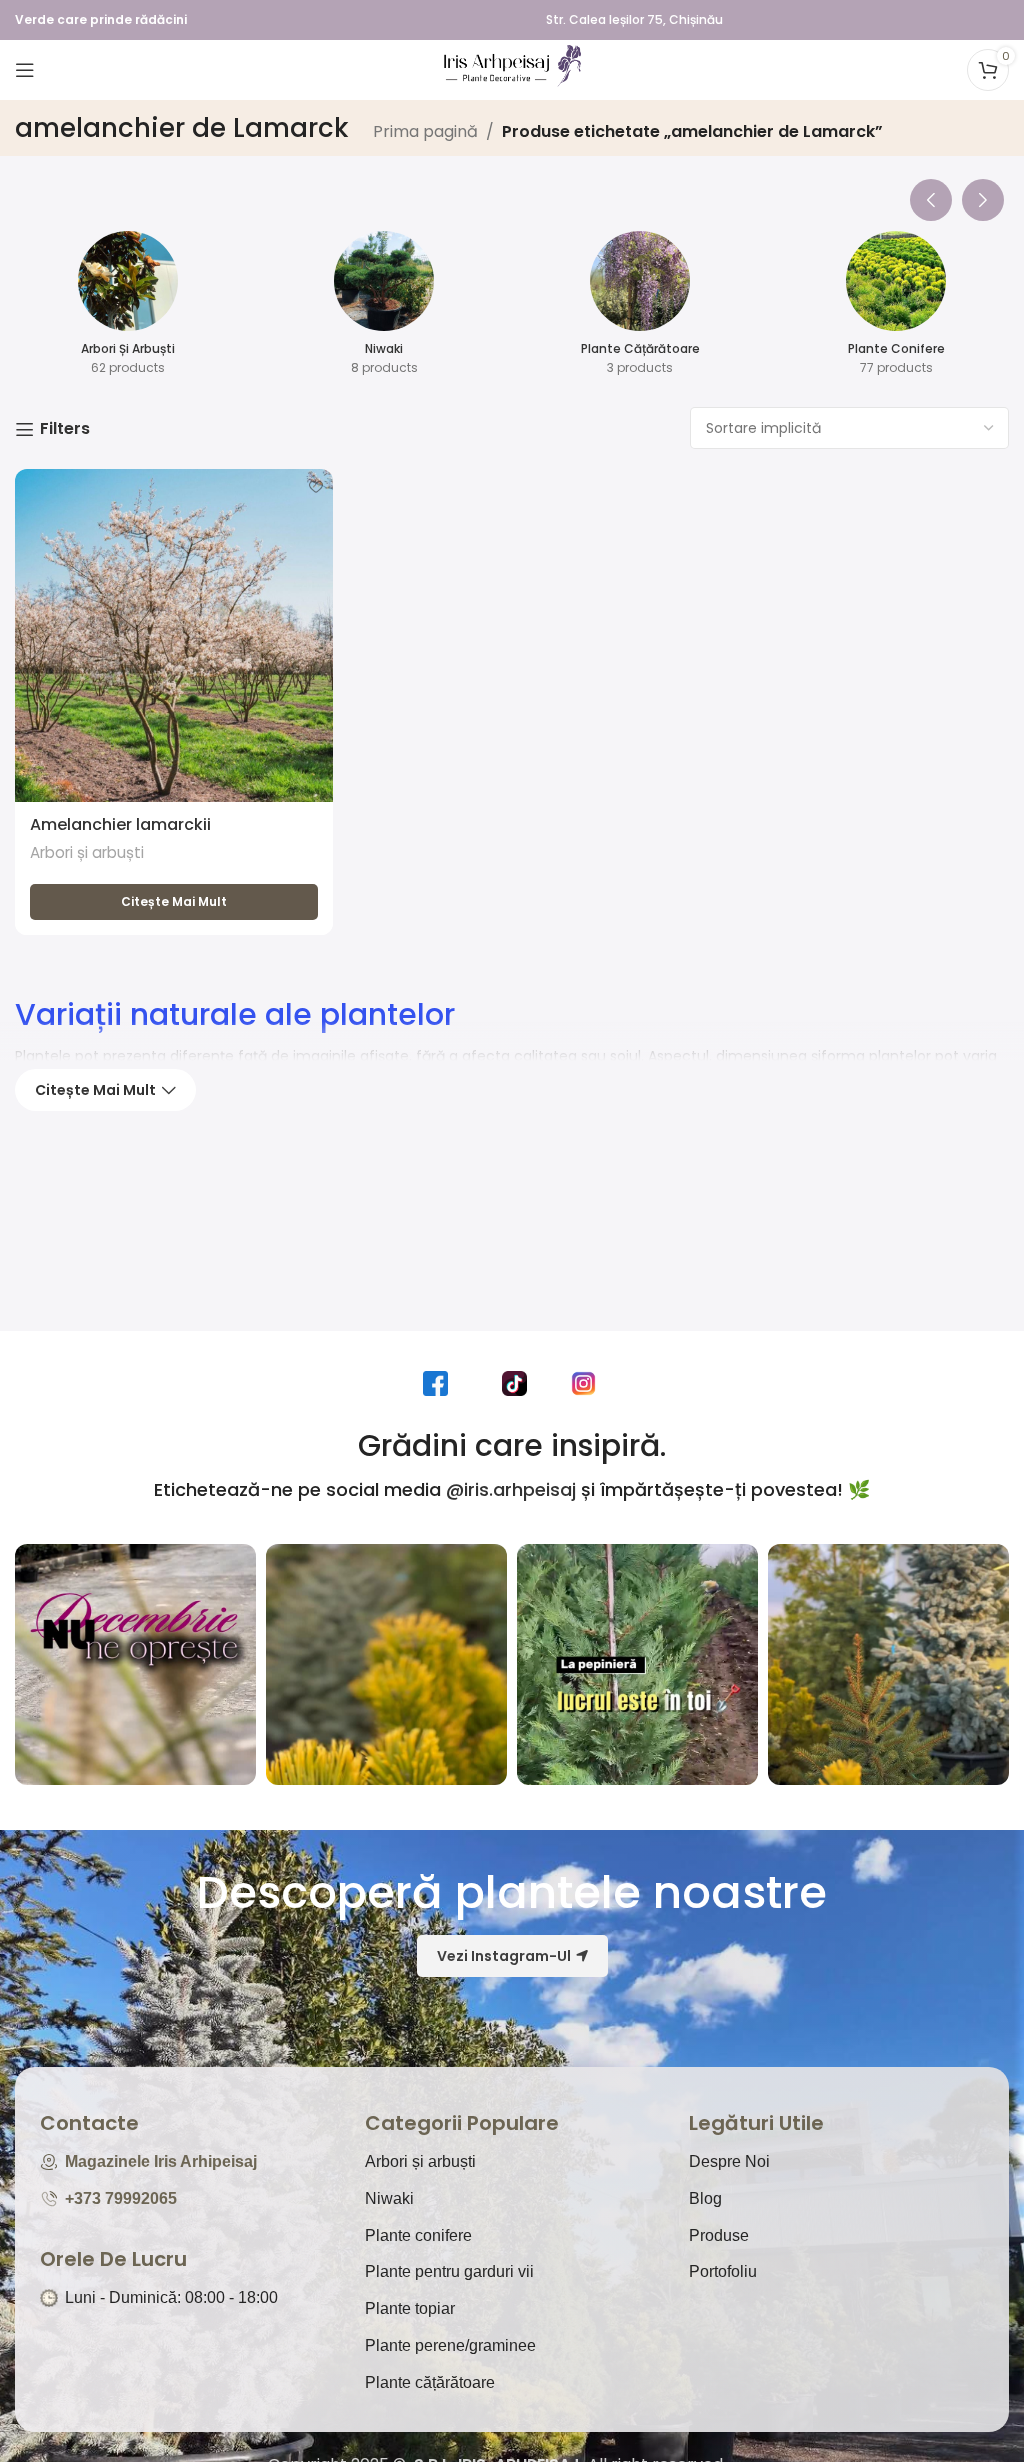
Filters (65, 429)
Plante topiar (410, 2308)
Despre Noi (729, 2161)
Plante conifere (418, 2235)
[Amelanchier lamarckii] (174, 635)
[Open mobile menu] (25, 70)
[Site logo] (512, 68)
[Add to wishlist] (315, 486)
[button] (931, 195)
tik (520, 1383)
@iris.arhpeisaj (511, 1489)
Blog (705, 2198)
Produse (719, 2235)
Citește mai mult (95, 1090)
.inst (589, 1383)
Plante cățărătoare (430, 2382)
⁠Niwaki (389, 2198)
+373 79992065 (121, 2198)
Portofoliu (723, 2271)
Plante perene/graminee (450, 2345)
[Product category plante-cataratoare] (640, 309)
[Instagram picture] (135, 1664)
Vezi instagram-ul (504, 1956)
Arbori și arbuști (87, 852)
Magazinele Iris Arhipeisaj (161, 2161)
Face (440, 1383)
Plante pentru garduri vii (449, 2271)
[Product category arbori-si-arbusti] (128, 309)
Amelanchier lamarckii (120, 824)
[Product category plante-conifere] (896, 309)
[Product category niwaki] (384, 309)
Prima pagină (425, 131)
